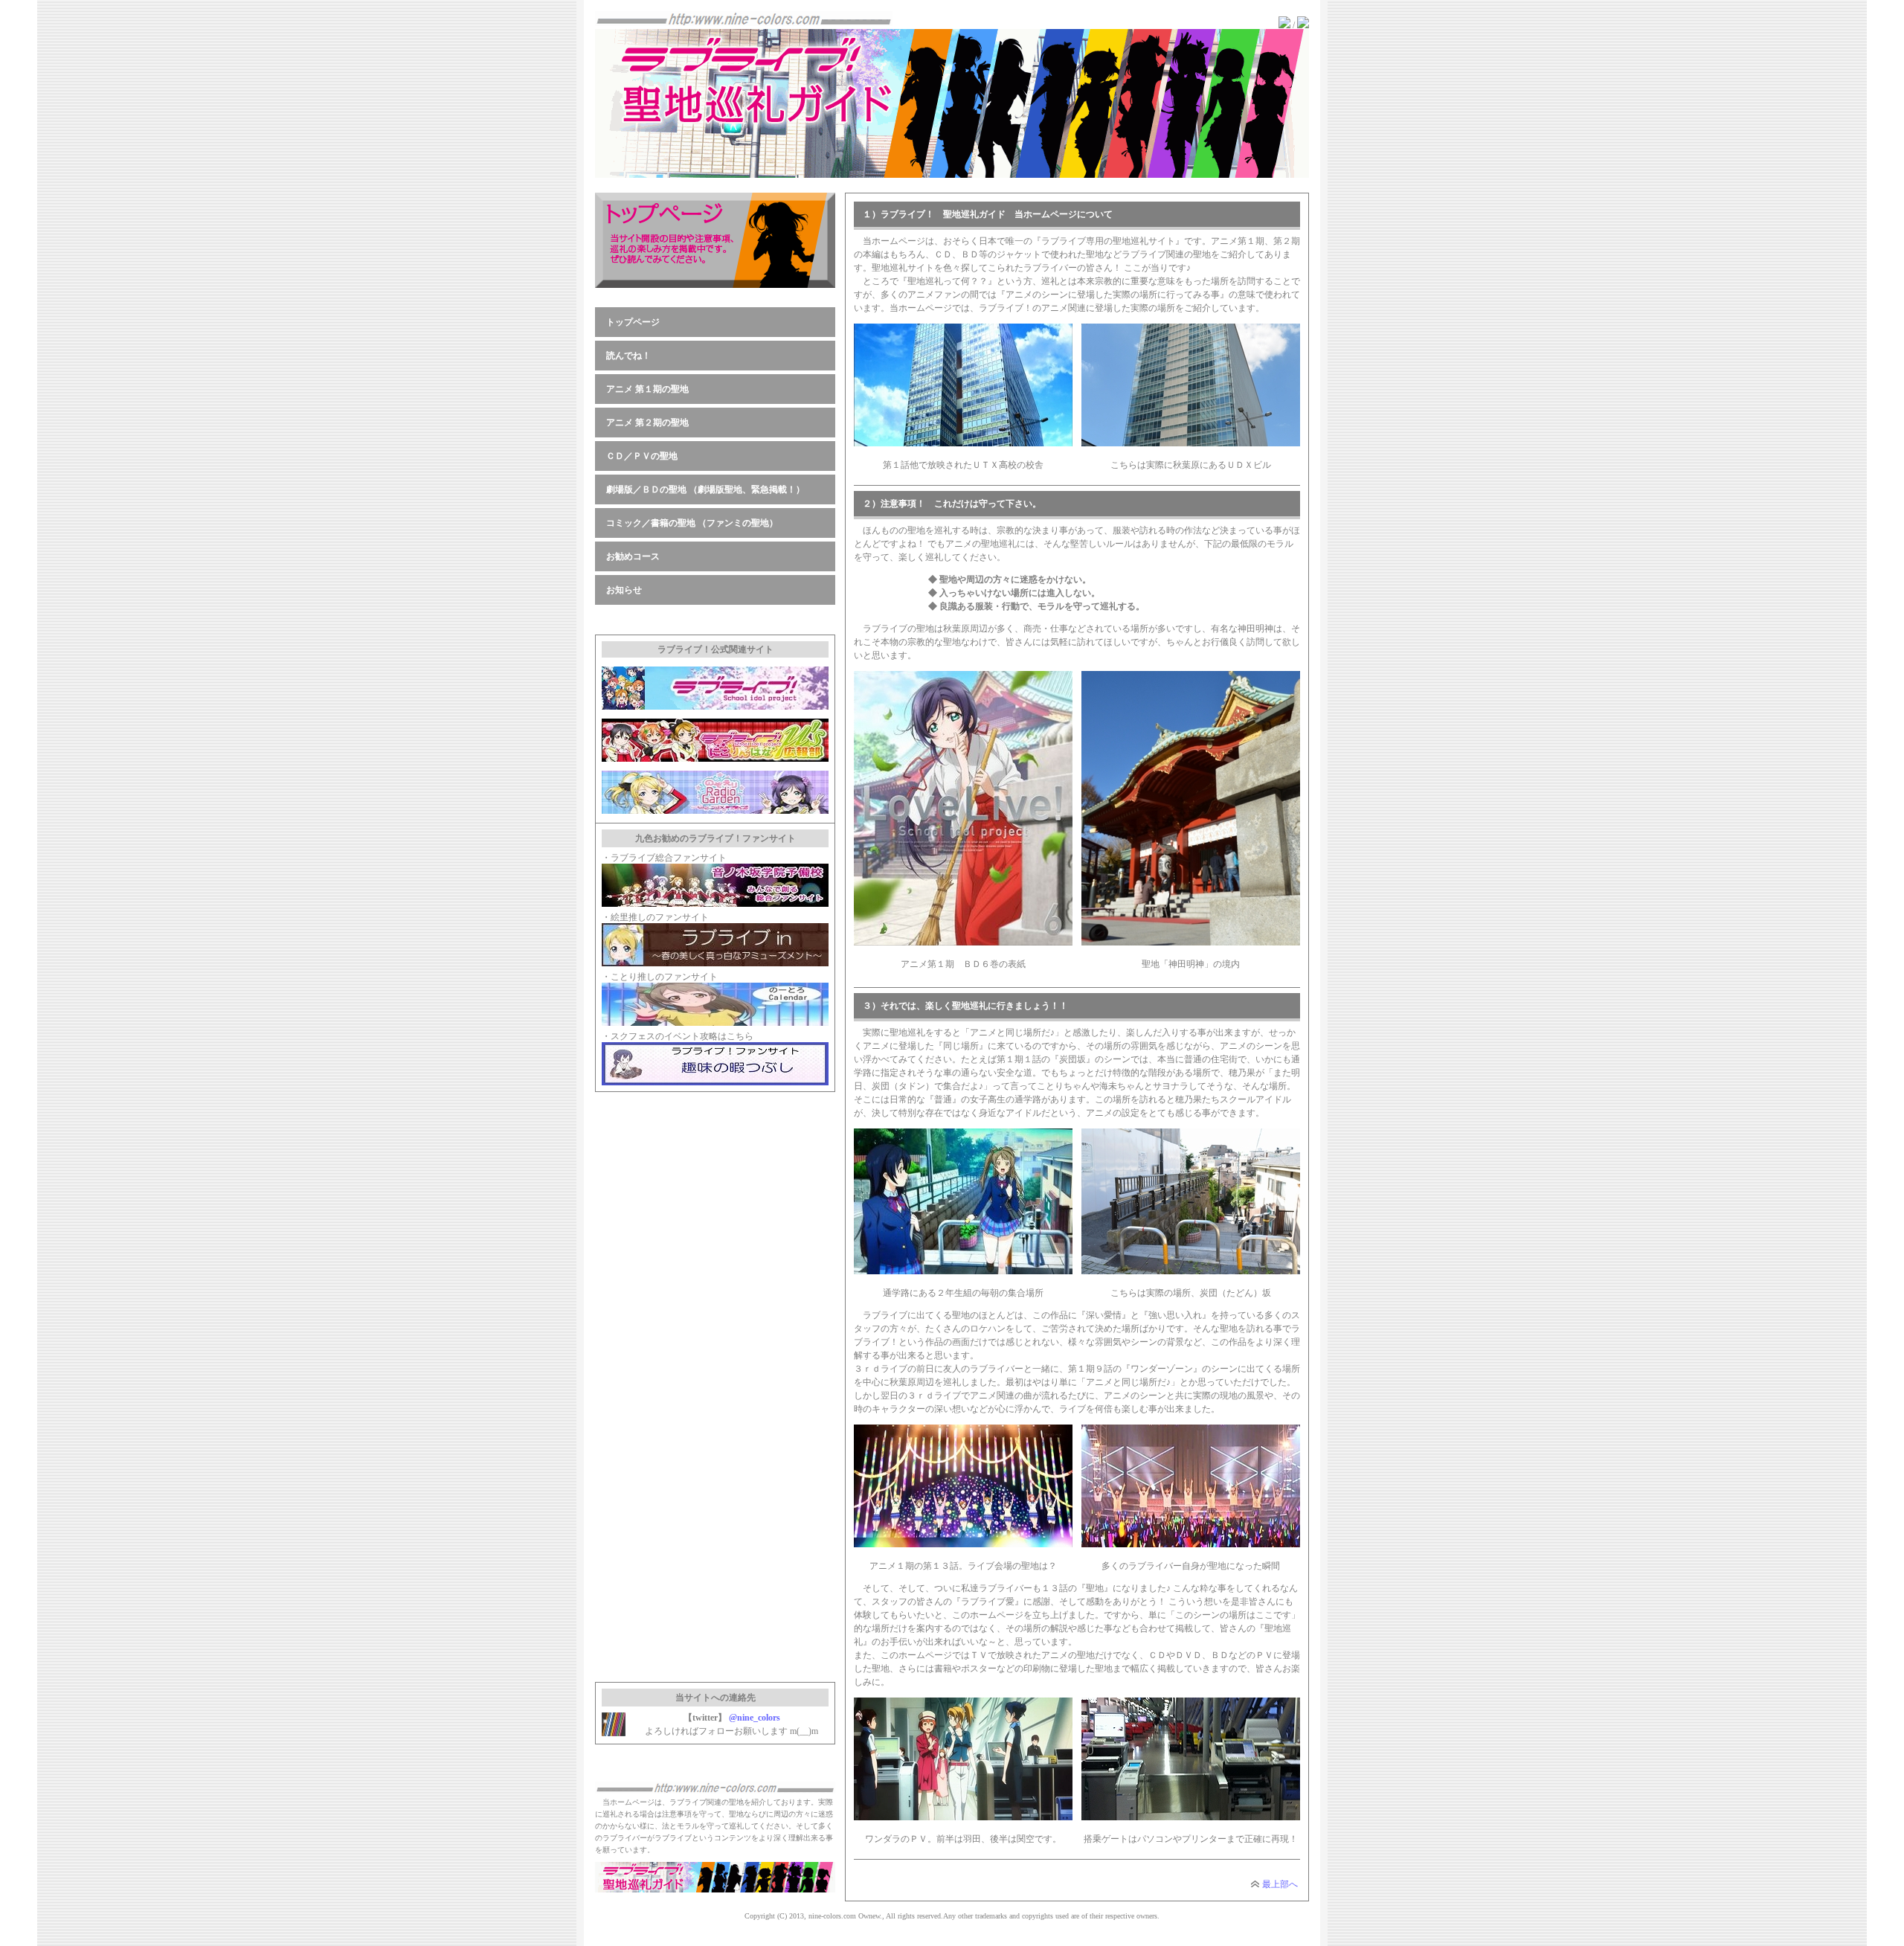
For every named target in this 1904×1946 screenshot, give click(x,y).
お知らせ (624, 590)
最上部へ (1280, 1884)
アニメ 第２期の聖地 (647, 423)
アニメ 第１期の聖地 (647, 389)
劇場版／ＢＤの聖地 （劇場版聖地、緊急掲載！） (705, 489)
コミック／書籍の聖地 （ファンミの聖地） (692, 523)
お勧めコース (633, 556)
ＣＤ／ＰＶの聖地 (642, 456)
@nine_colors (755, 1718)
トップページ (633, 322)
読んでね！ (628, 356)
